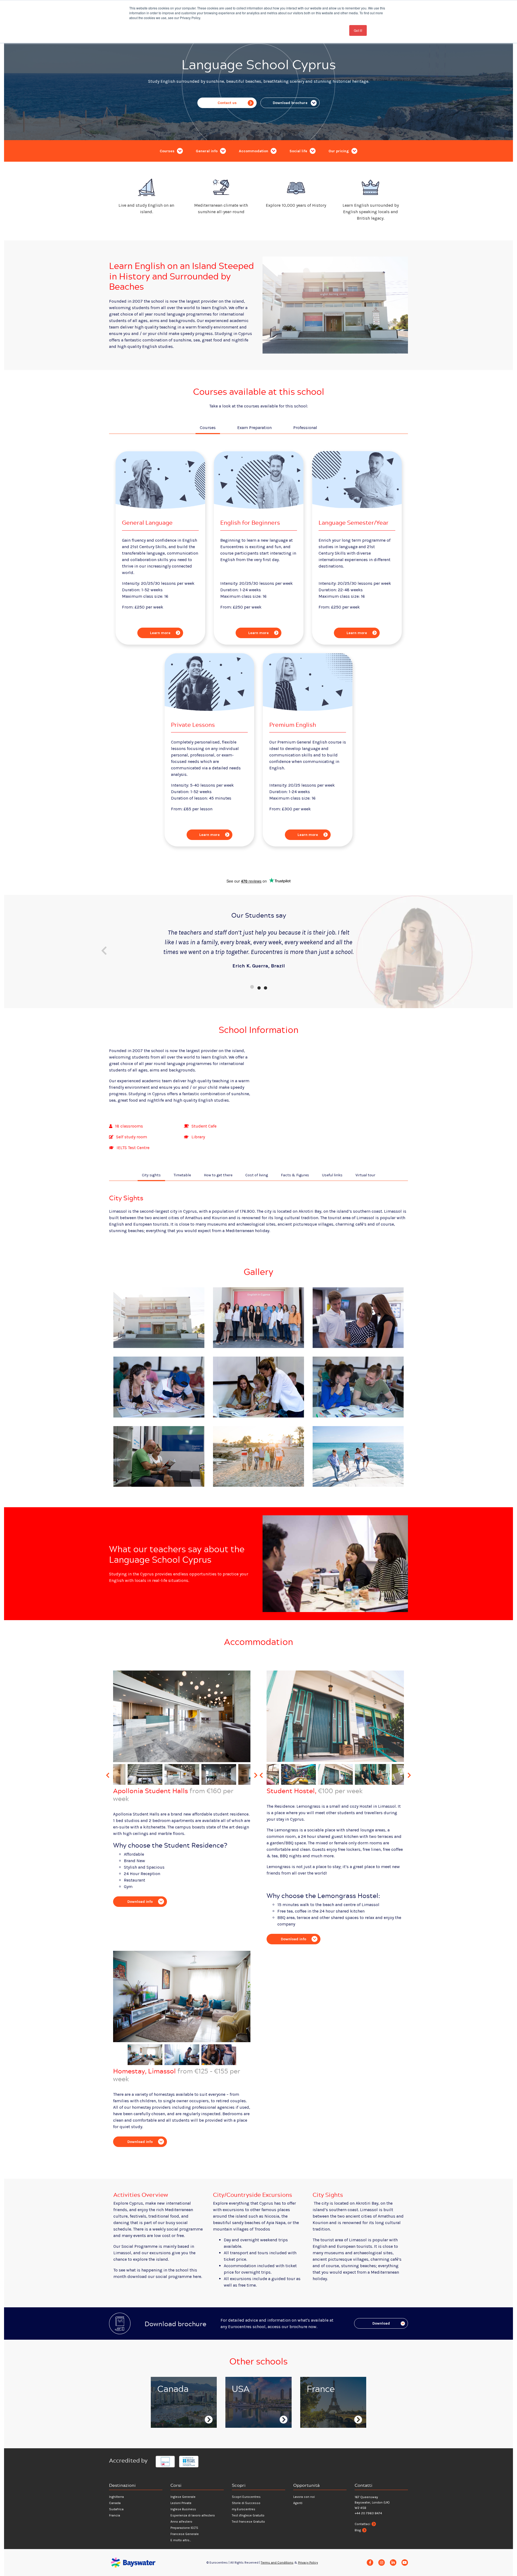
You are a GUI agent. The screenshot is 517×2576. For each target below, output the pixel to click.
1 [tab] (252, 987)
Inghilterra (116, 2497)
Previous (104, 951)
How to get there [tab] (218, 1175)
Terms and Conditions (277, 2563)
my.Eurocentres (244, 2509)
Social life (299, 151)
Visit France (323, 2423)
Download (381, 2323)
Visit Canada (174, 2420)
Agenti (298, 2503)
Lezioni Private (181, 2503)
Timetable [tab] (182, 1175)
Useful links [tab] (332, 1175)
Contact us (227, 103)
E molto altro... (181, 2540)
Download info (140, 1902)
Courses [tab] (208, 428)
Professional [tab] (305, 428)
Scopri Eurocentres (246, 2497)
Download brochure (290, 103)
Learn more (160, 633)
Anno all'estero (181, 2522)
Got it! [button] (358, 30)
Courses (168, 151)
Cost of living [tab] (257, 1175)
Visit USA (245, 2420)
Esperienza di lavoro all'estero (193, 2515)
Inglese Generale (183, 2497)
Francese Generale (185, 2534)
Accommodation (254, 151)
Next (413, 951)
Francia (115, 2515)
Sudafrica (116, 2509)
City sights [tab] (151, 1175)
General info (207, 151)
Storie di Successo (246, 2503)
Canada (115, 2503)
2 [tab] (258, 987)
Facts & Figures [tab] (295, 1175)
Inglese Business (183, 2509)
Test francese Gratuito (248, 2522)
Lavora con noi (304, 2497)
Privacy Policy (308, 2563)
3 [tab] (265, 987)
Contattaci (362, 2524)
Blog (358, 2530)
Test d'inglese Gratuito (248, 2515)
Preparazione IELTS (184, 2528)
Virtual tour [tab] (365, 1175)
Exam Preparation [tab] (254, 428)
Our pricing (339, 151)
